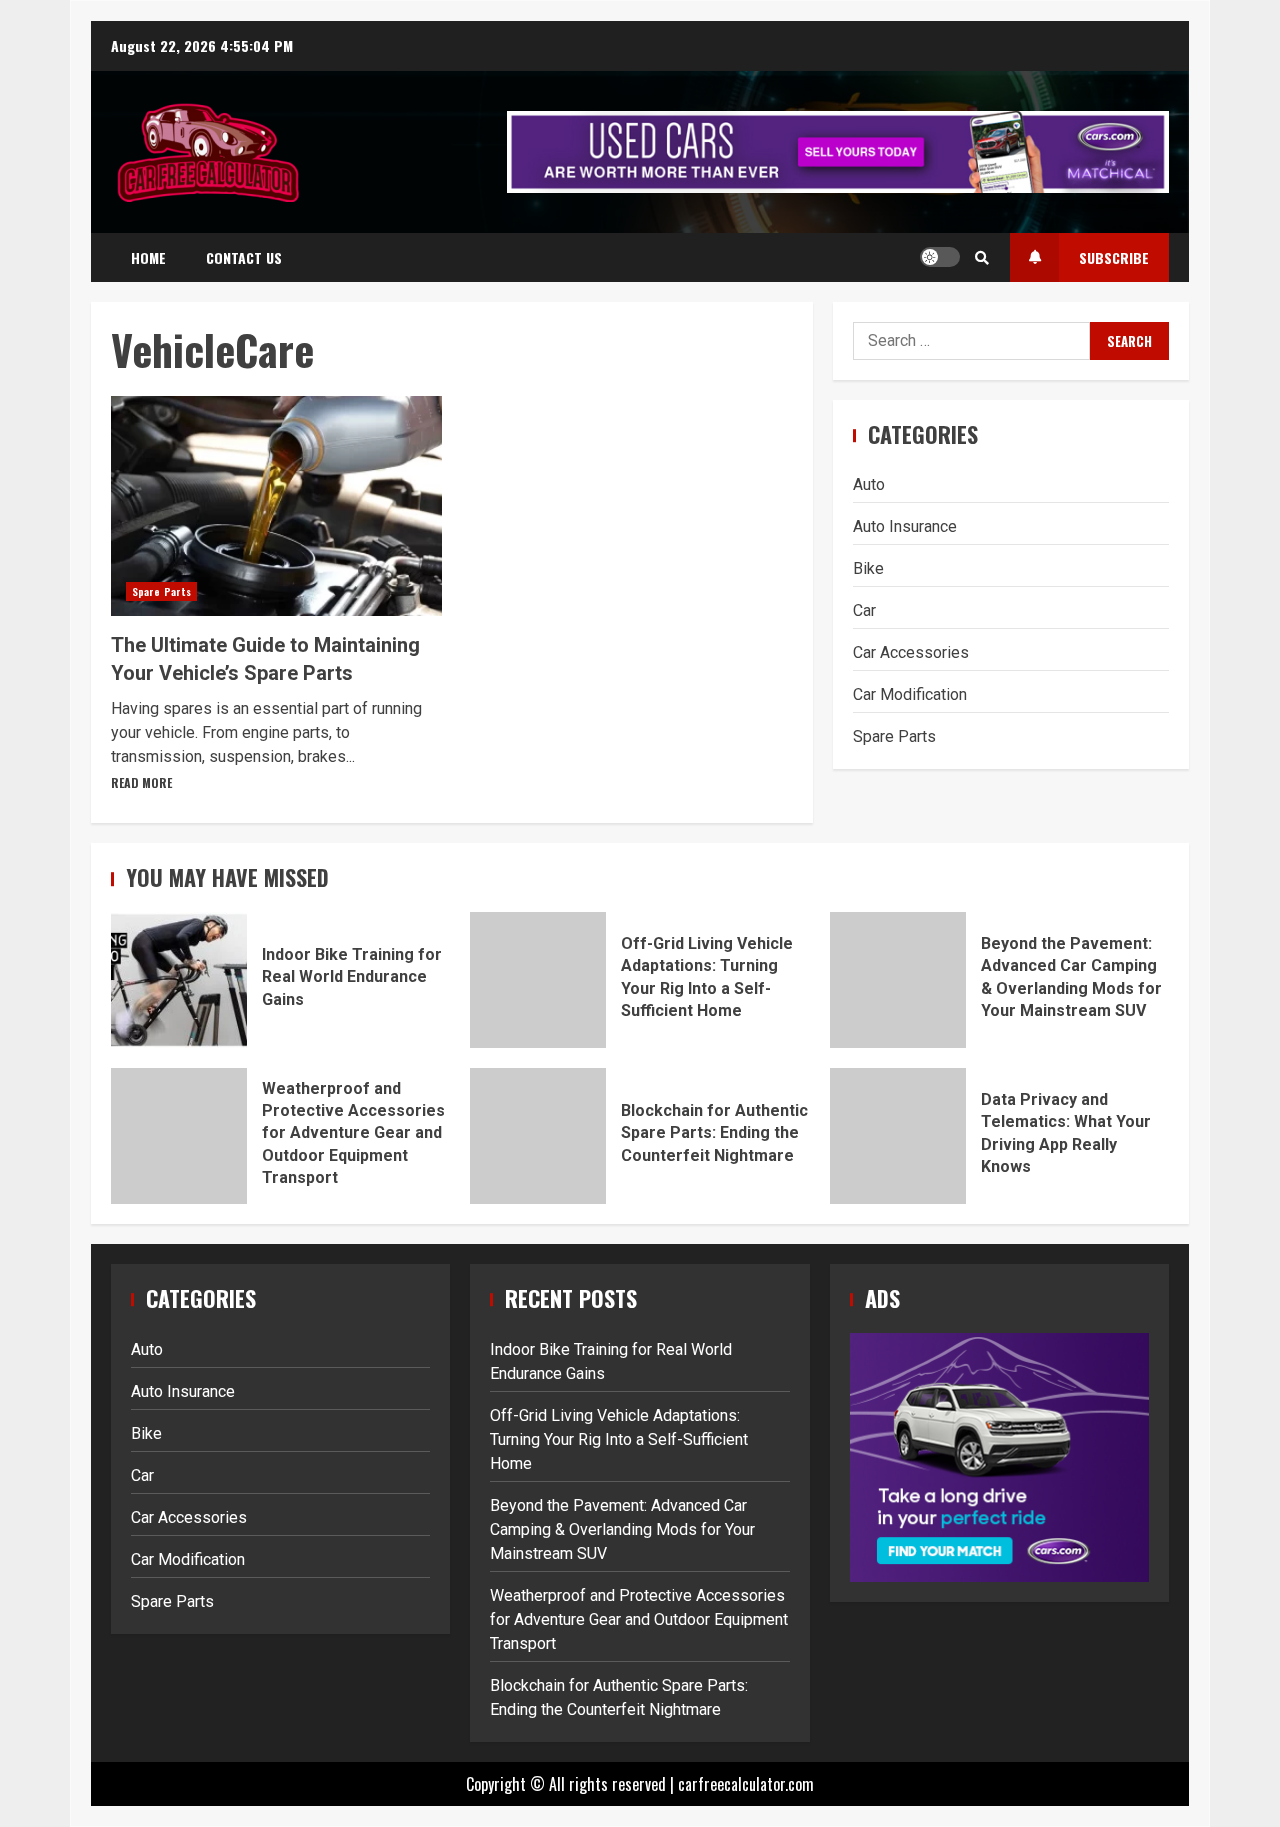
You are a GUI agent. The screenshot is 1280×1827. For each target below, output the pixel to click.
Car (864, 610)
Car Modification (910, 694)
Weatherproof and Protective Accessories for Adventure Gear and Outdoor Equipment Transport (179, 1136)
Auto (869, 484)
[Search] (982, 257)
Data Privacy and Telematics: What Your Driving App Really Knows (898, 1136)
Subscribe (1114, 257)
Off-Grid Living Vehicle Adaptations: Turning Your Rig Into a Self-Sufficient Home (538, 980)
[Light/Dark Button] (940, 257)
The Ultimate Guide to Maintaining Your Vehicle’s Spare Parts (276, 506)
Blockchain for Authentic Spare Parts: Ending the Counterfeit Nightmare (538, 1136)
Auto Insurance (905, 526)
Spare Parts (161, 591)
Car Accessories (911, 652)
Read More (141, 782)
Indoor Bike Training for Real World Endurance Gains (179, 980)
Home (148, 257)
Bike (868, 568)
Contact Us (244, 257)
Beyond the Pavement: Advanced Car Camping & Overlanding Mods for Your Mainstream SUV (898, 980)
